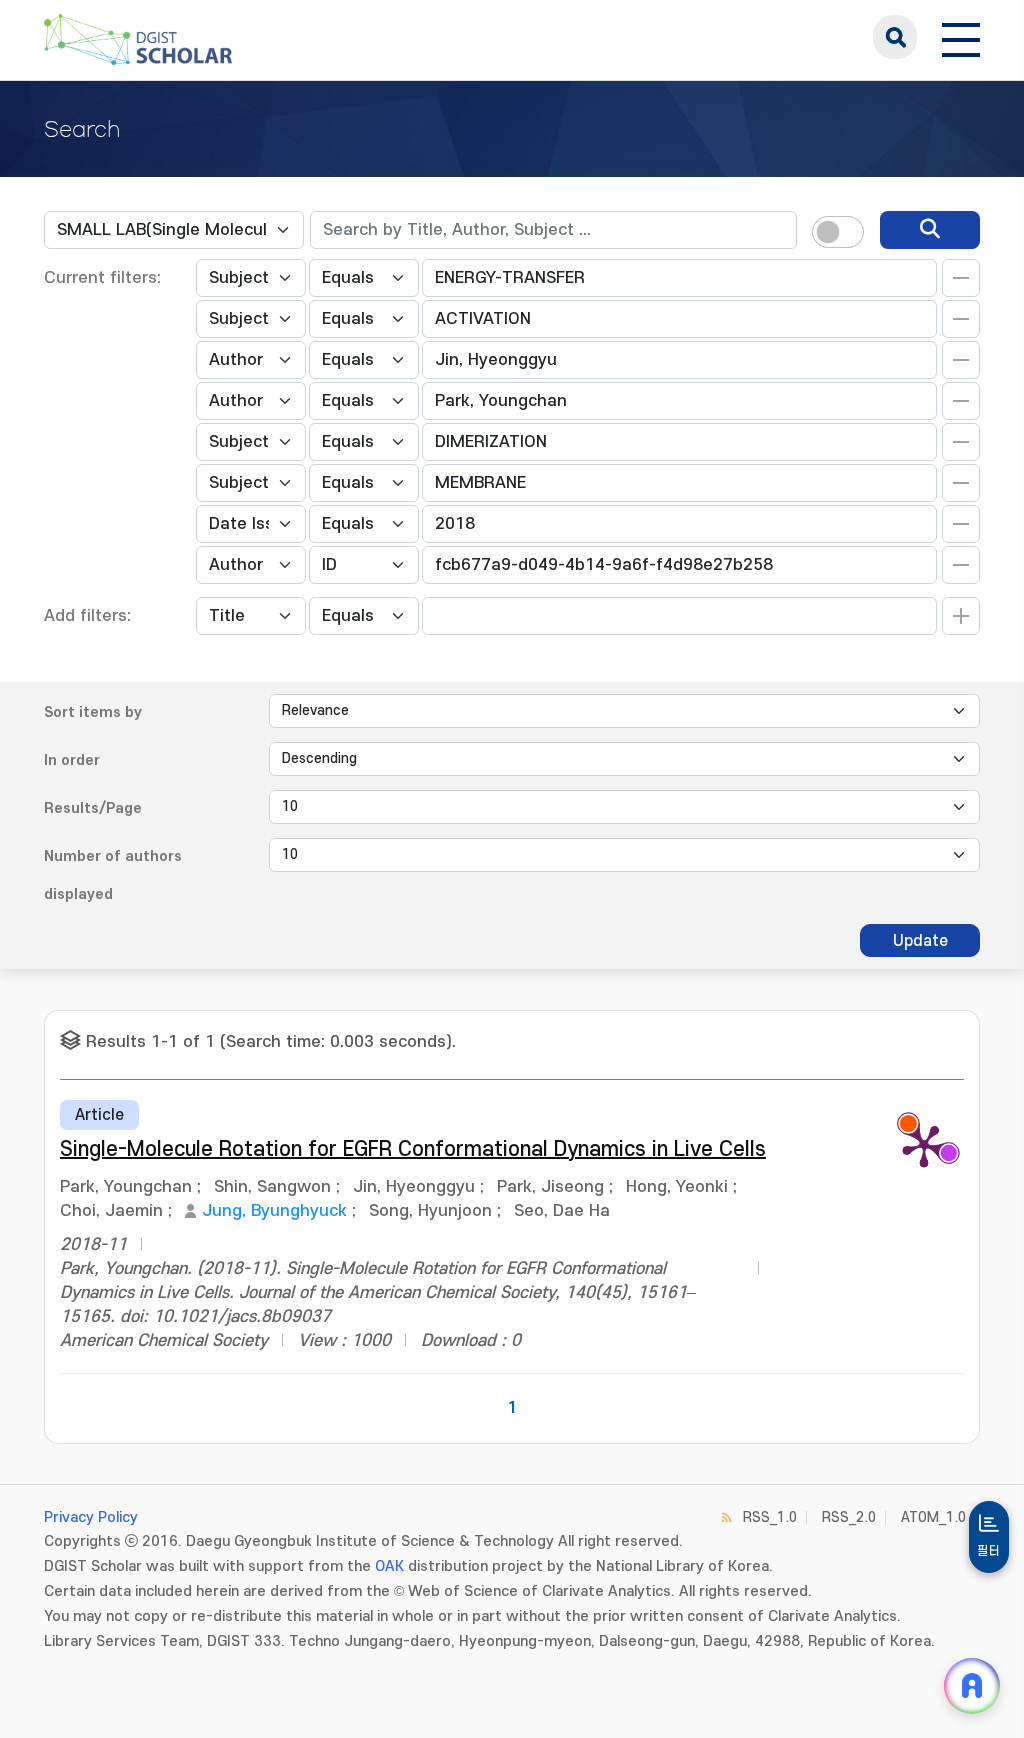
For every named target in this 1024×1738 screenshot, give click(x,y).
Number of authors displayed (113, 875)
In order (72, 760)
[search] (930, 230)
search (895, 37)
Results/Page (93, 808)
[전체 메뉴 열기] (961, 37)
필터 (989, 1551)
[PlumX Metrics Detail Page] (924, 1145)
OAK (389, 1566)
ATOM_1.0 (933, 1517)
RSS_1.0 (770, 1517)
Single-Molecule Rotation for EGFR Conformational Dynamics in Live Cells (413, 1149)
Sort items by (93, 712)
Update (920, 941)
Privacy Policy (91, 1517)
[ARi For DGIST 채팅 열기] (972, 1686)
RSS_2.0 (849, 1517)
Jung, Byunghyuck (274, 1211)
